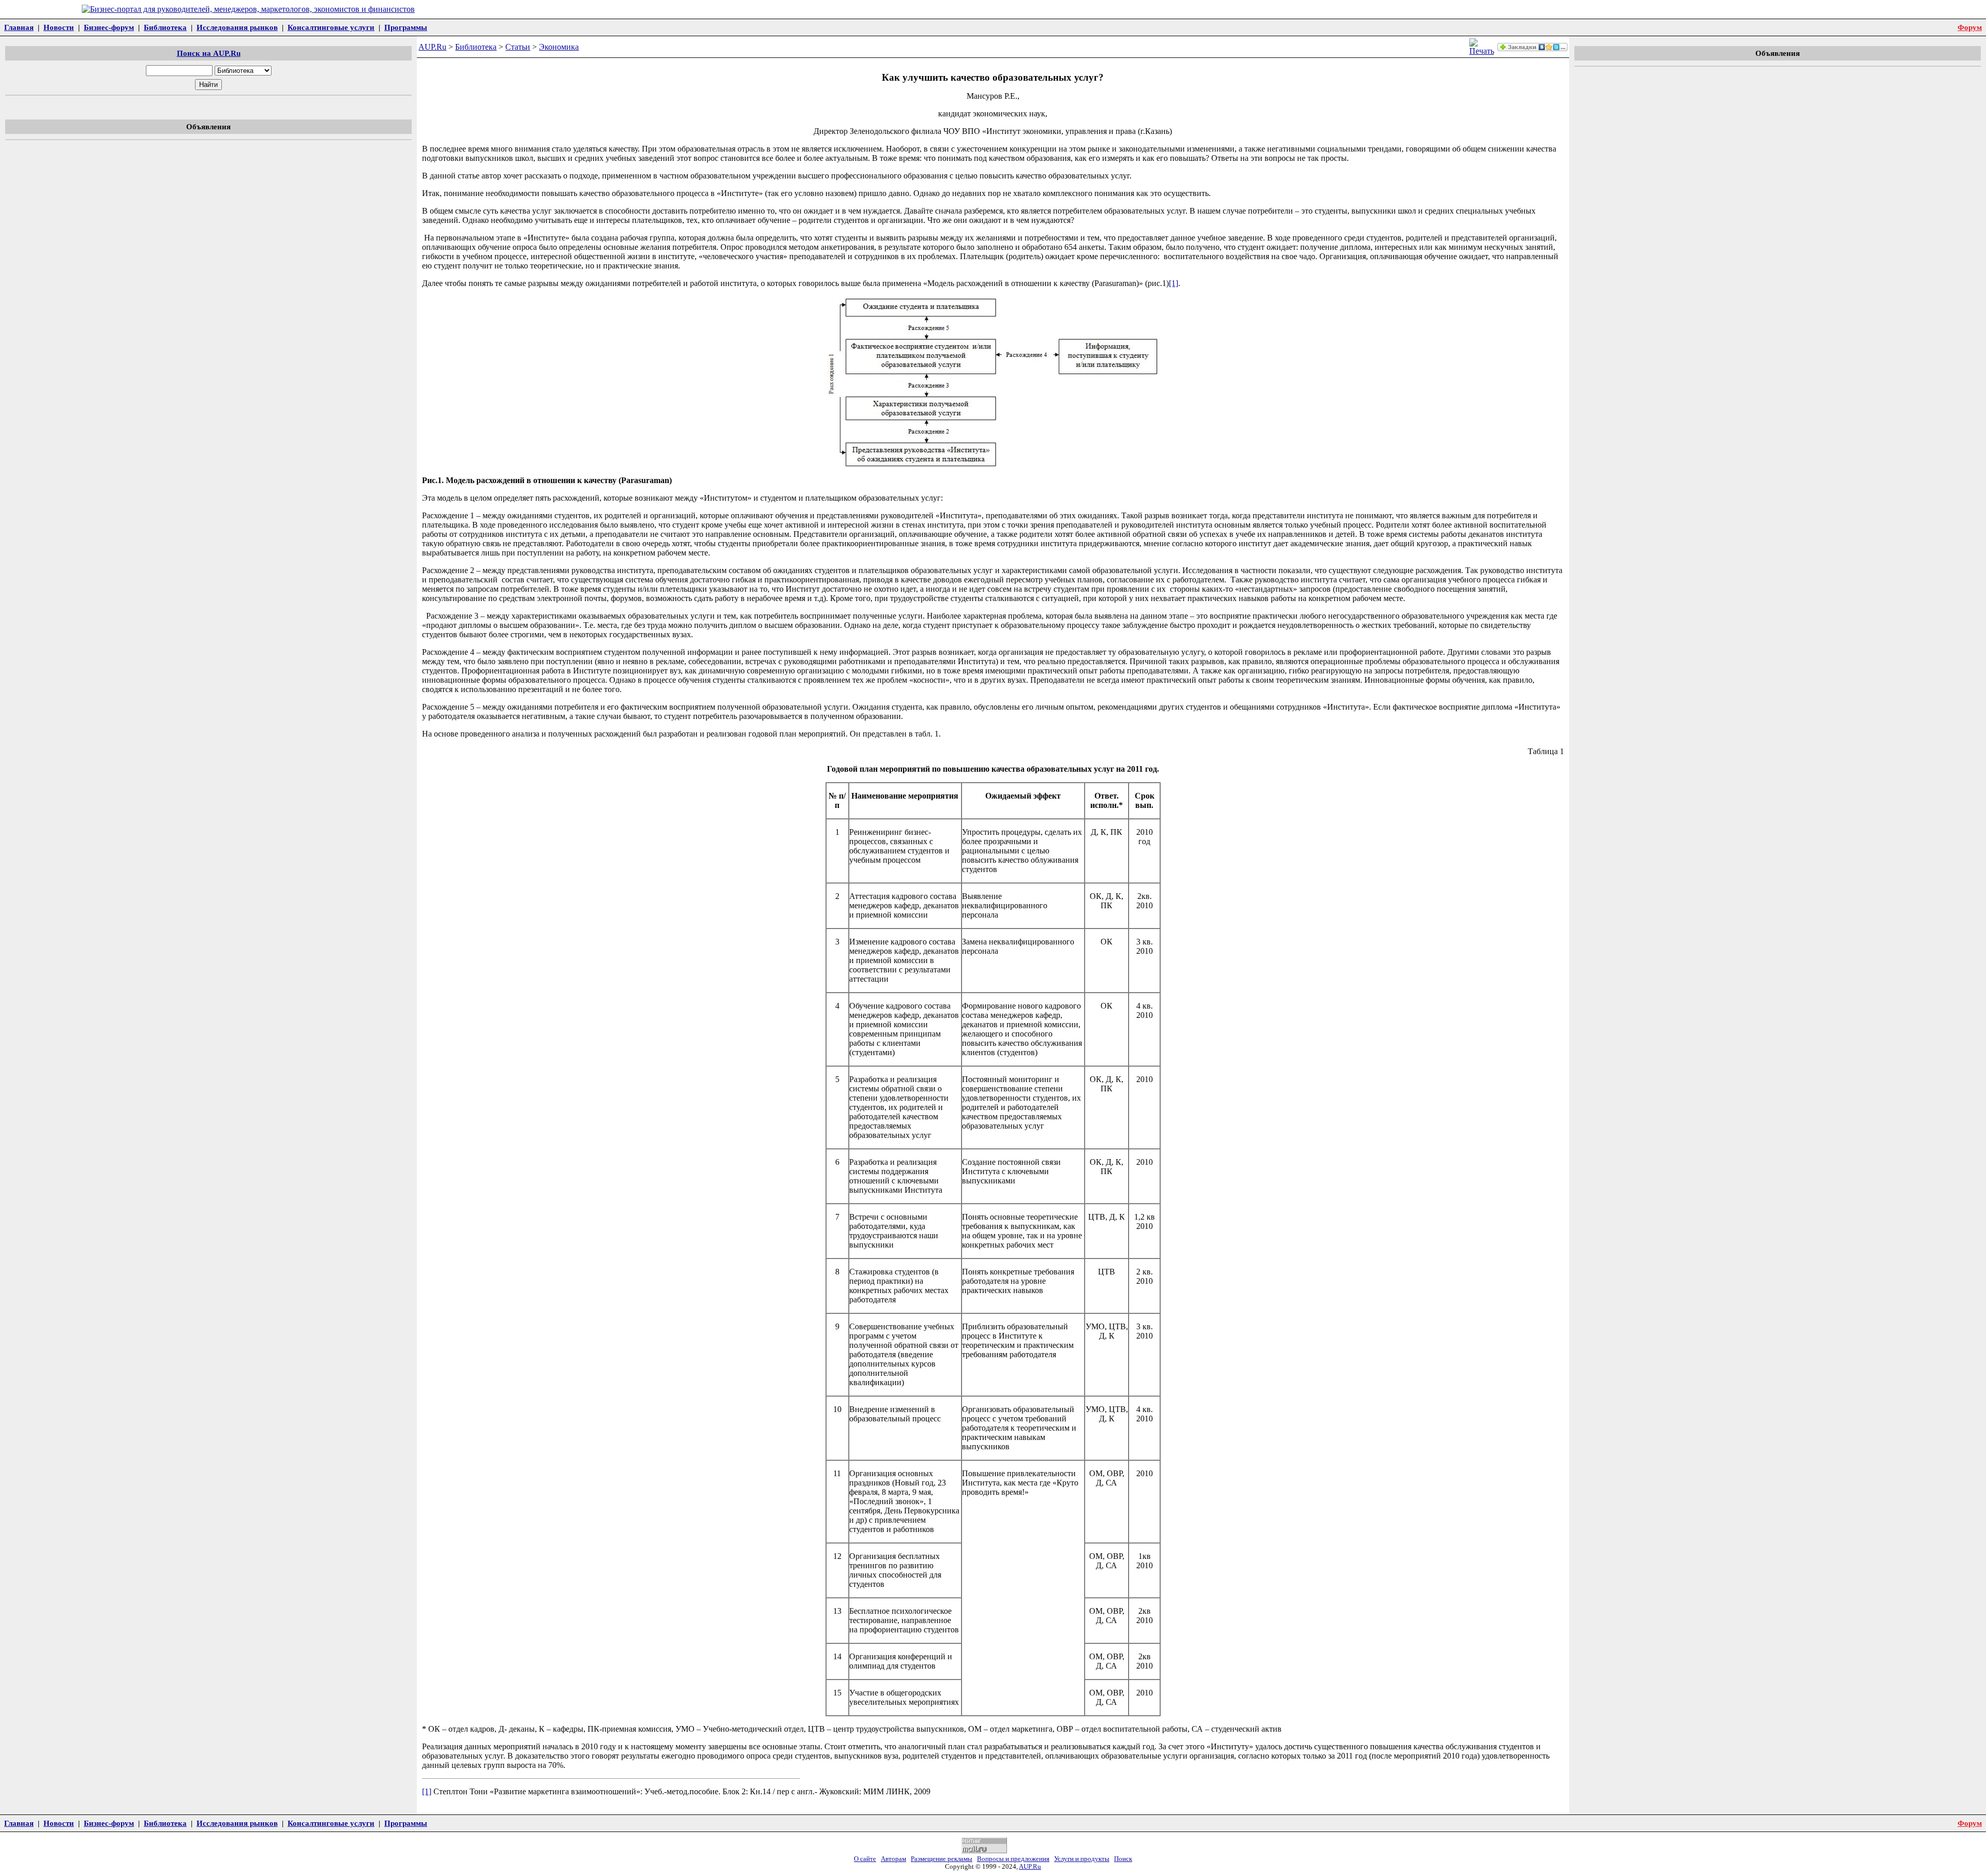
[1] (1173, 283)
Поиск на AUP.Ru (209, 53)
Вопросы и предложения (1013, 1859)
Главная (19, 27)
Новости (59, 27)
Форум (1970, 27)
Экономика (559, 47)
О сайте (865, 1859)
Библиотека (165, 27)
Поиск (1123, 1859)
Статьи (518, 47)
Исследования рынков (237, 27)
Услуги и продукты (1082, 1859)
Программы (406, 27)
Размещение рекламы (942, 1859)
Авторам (893, 1859)
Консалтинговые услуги (331, 27)
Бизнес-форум (109, 27)
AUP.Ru (432, 47)
